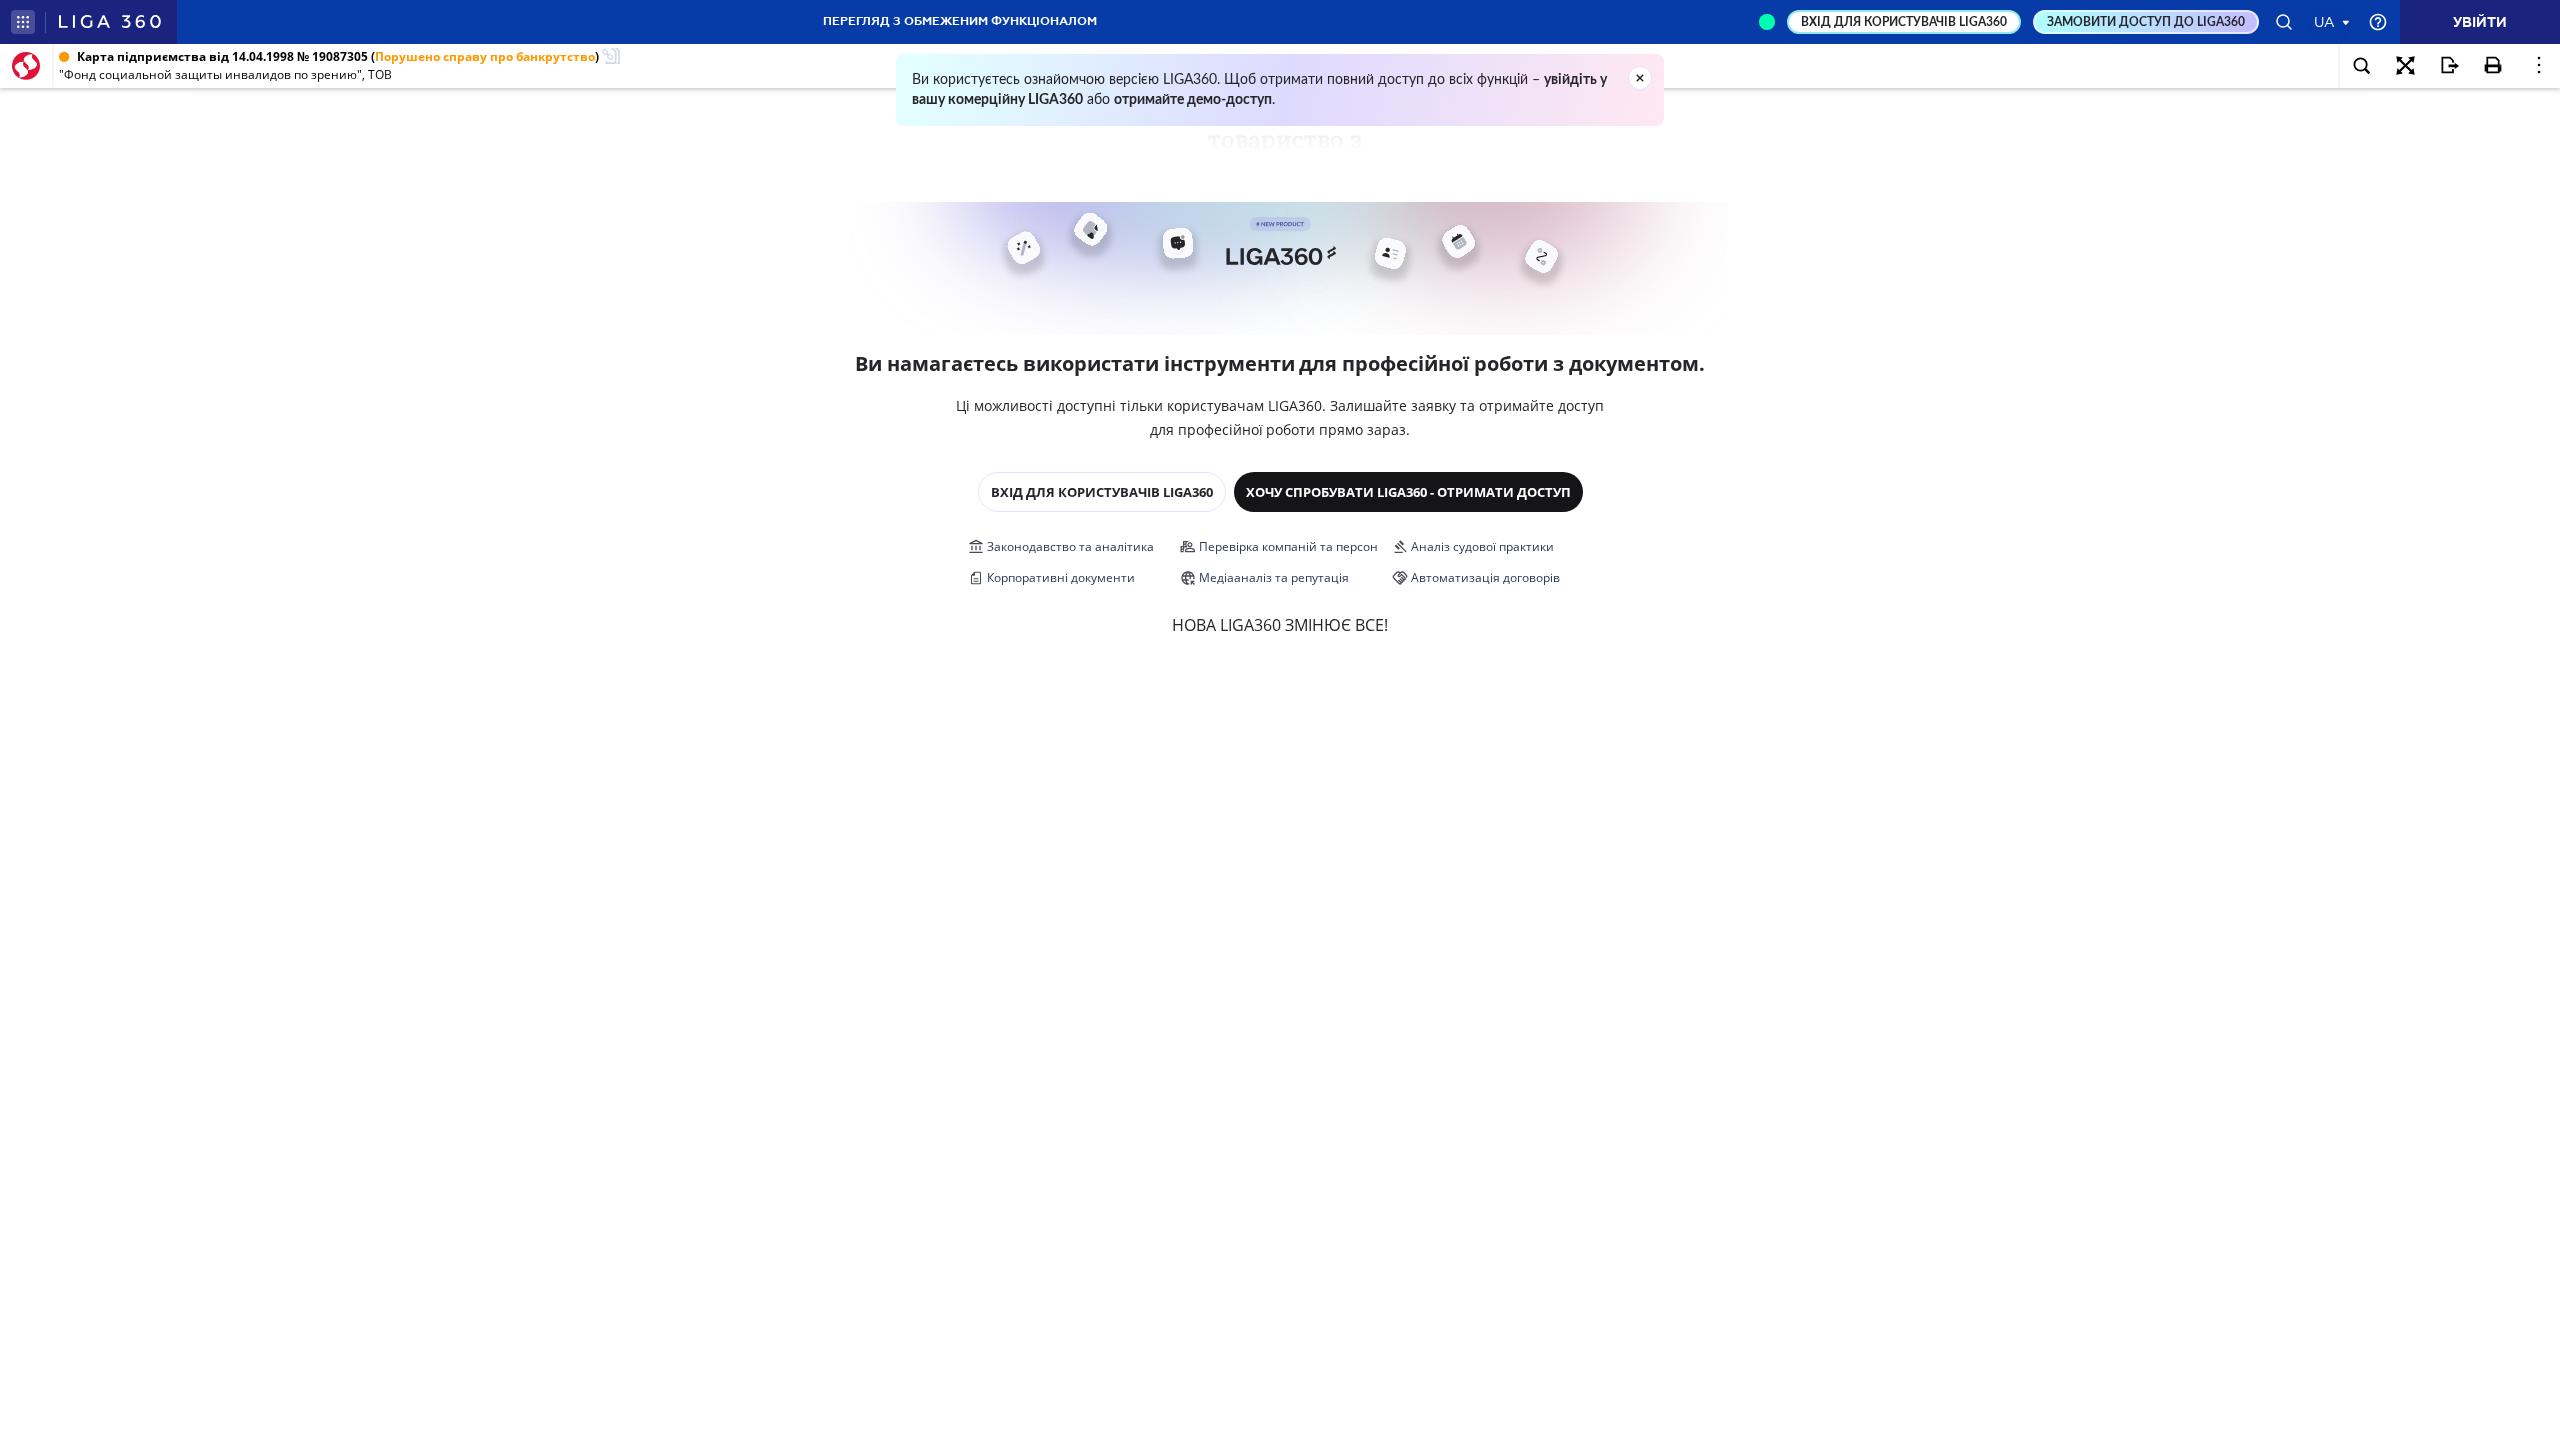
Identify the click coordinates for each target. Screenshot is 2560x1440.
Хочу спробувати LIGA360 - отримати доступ (1408, 492)
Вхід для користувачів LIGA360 (1102, 492)
